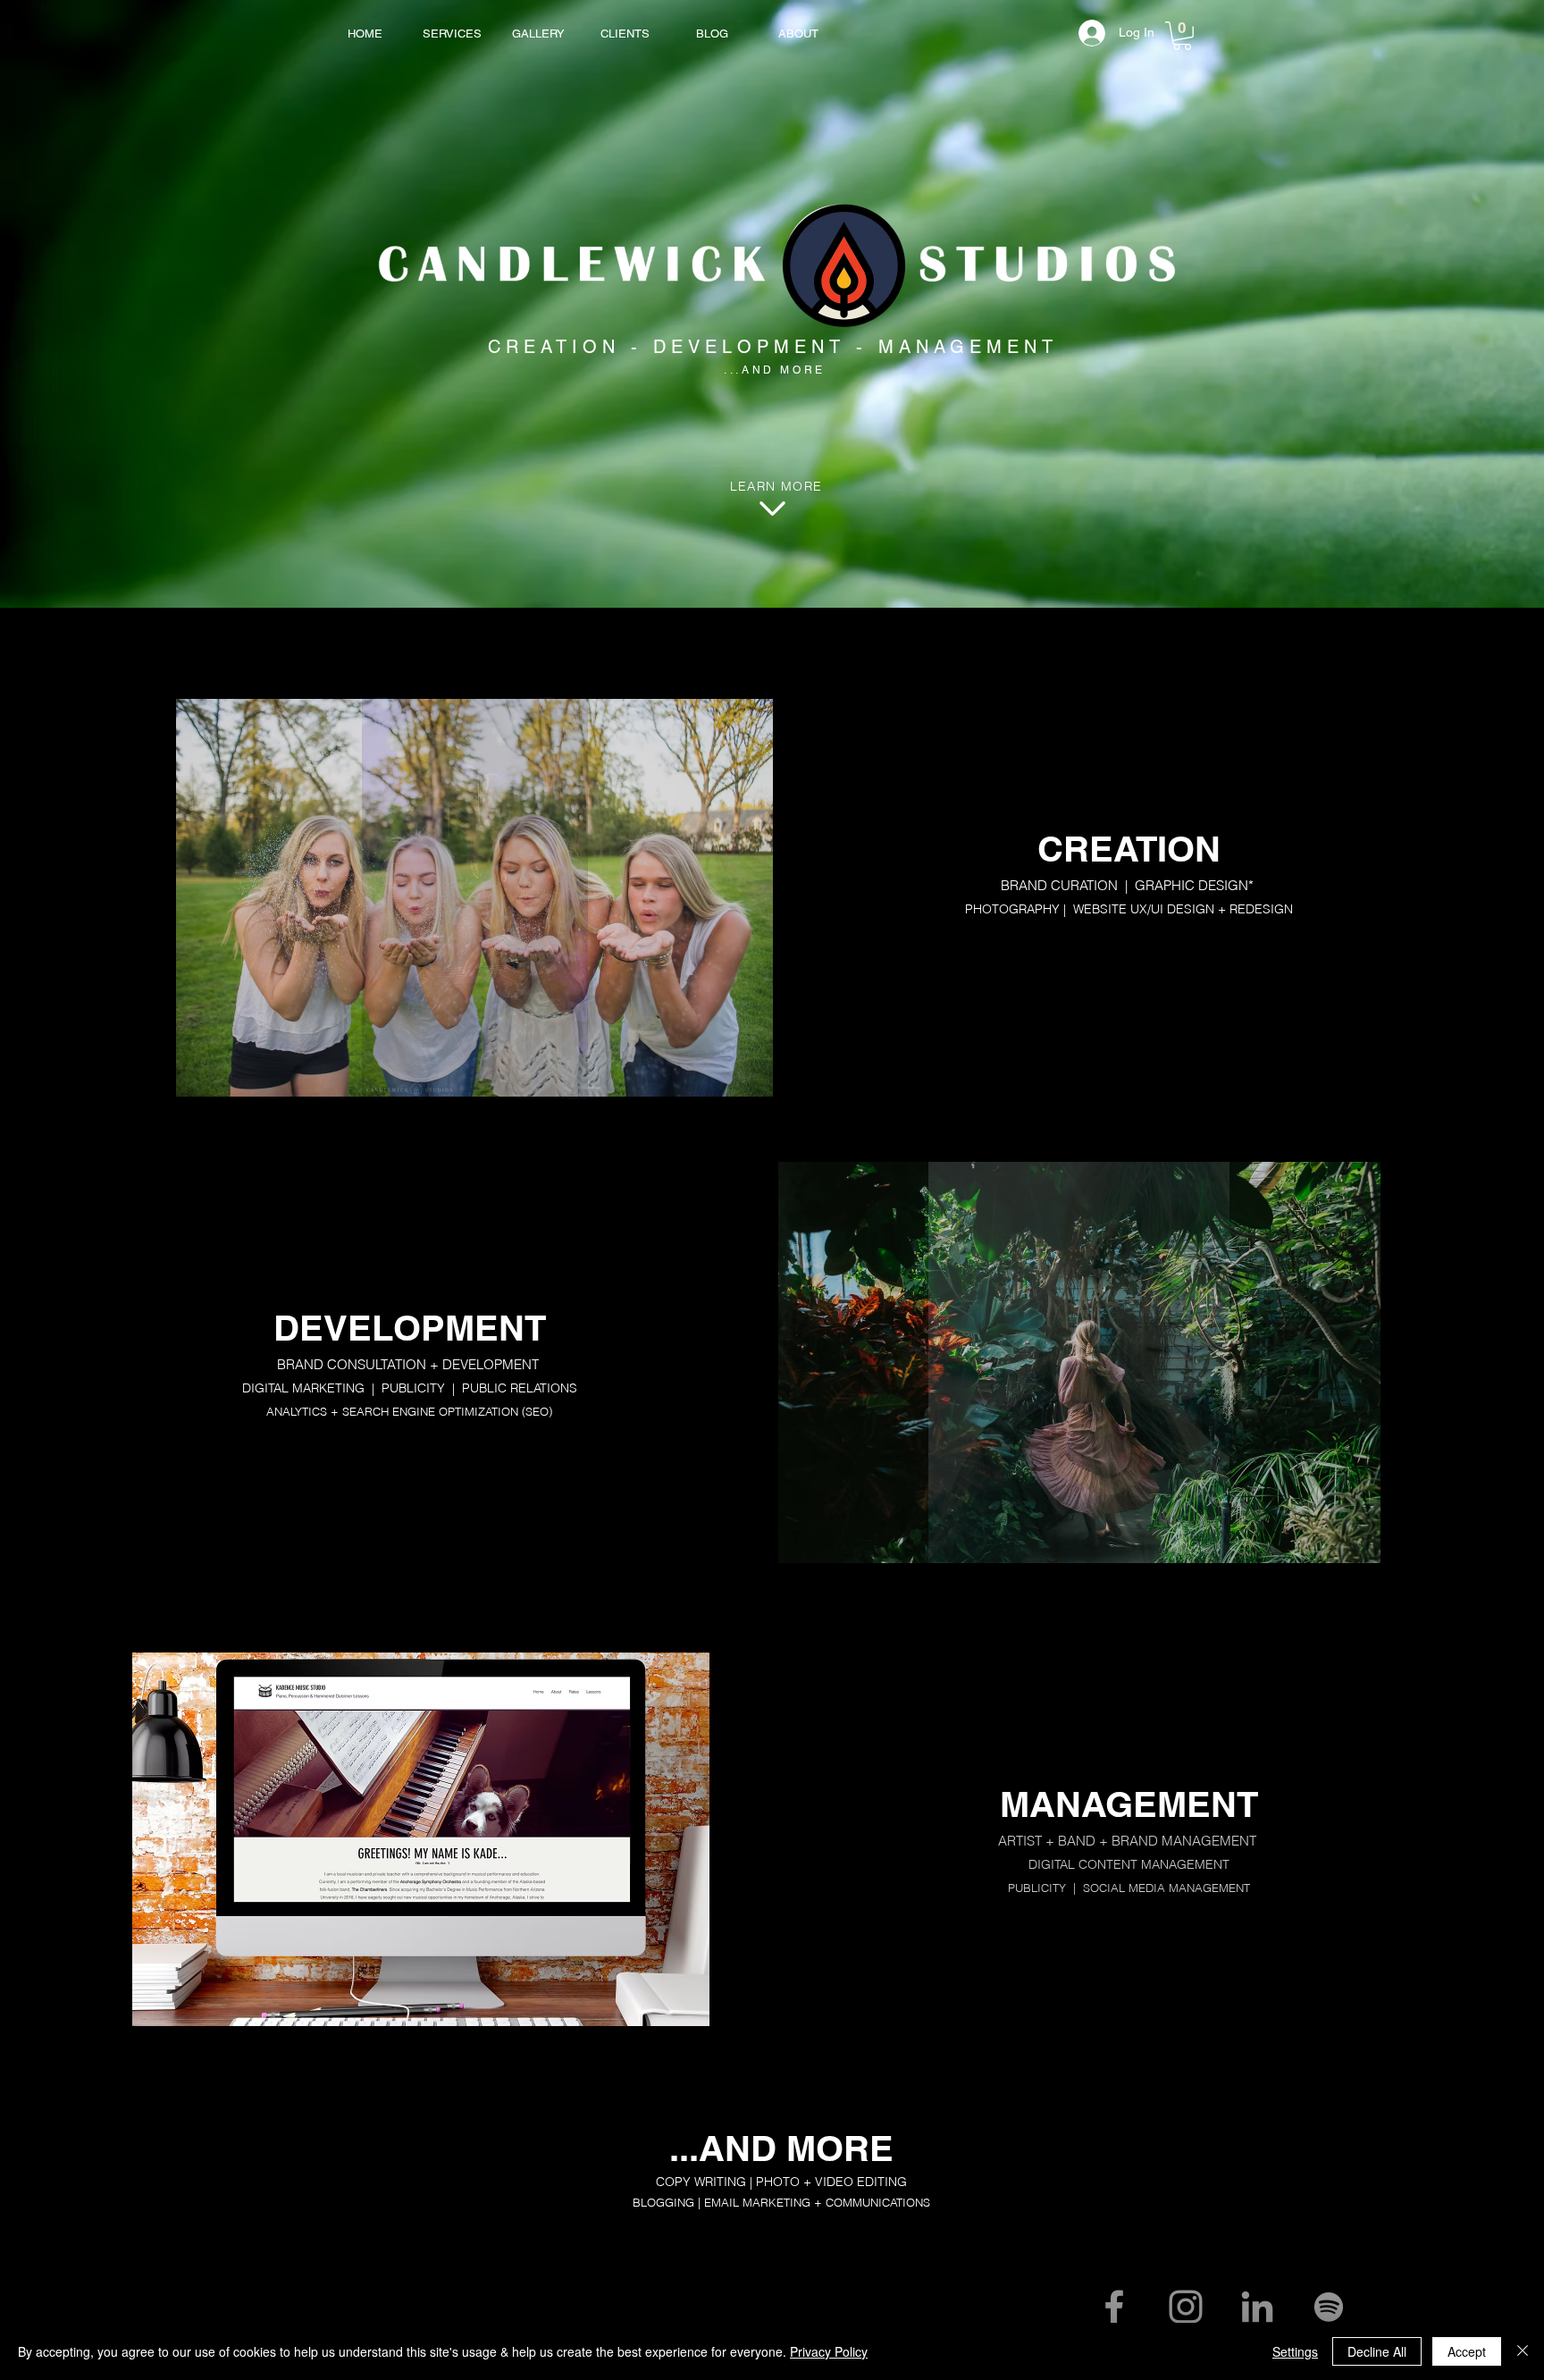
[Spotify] (1329, 2307)
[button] (1182, 36)
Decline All (1377, 2351)
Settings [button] (1295, 2351)
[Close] (1523, 2351)
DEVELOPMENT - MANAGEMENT (856, 347)
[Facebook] (1114, 2307)
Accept (1467, 2351)
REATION (563, 347)
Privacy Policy (829, 2351)
